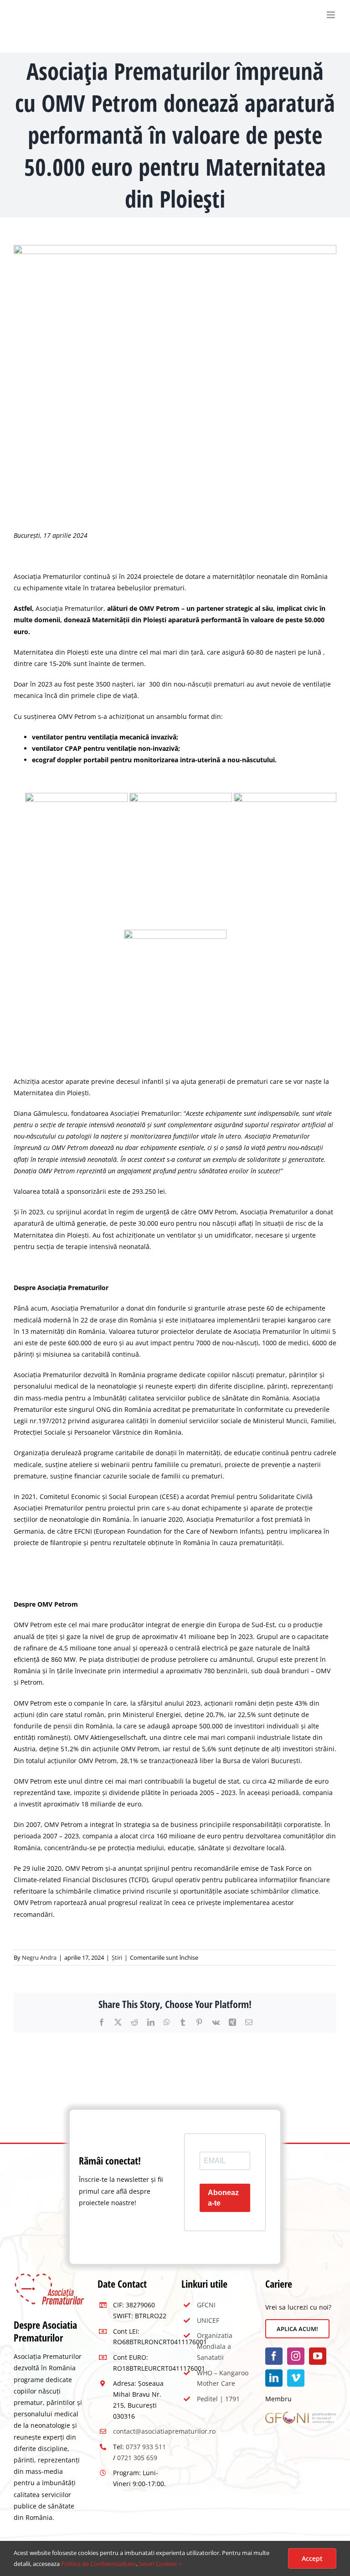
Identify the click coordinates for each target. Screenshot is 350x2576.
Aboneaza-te (223, 2198)
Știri (117, 1957)
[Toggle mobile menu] (332, 15)
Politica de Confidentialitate (98, 2564)
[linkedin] (274, 2378)
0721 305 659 (137, 2458)
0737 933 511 (146, 2447)
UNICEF (208, 2320)
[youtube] (318, 2356)
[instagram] (296, 2356)
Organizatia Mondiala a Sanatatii (215, 2346)
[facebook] (274, 2356)
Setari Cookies (158, 2564)
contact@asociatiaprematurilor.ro (164, 2431)
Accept (312, 2558)
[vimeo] (296, 2378)
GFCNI (206, 2305)
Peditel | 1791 (218, 2399)
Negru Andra (39, 1957)
